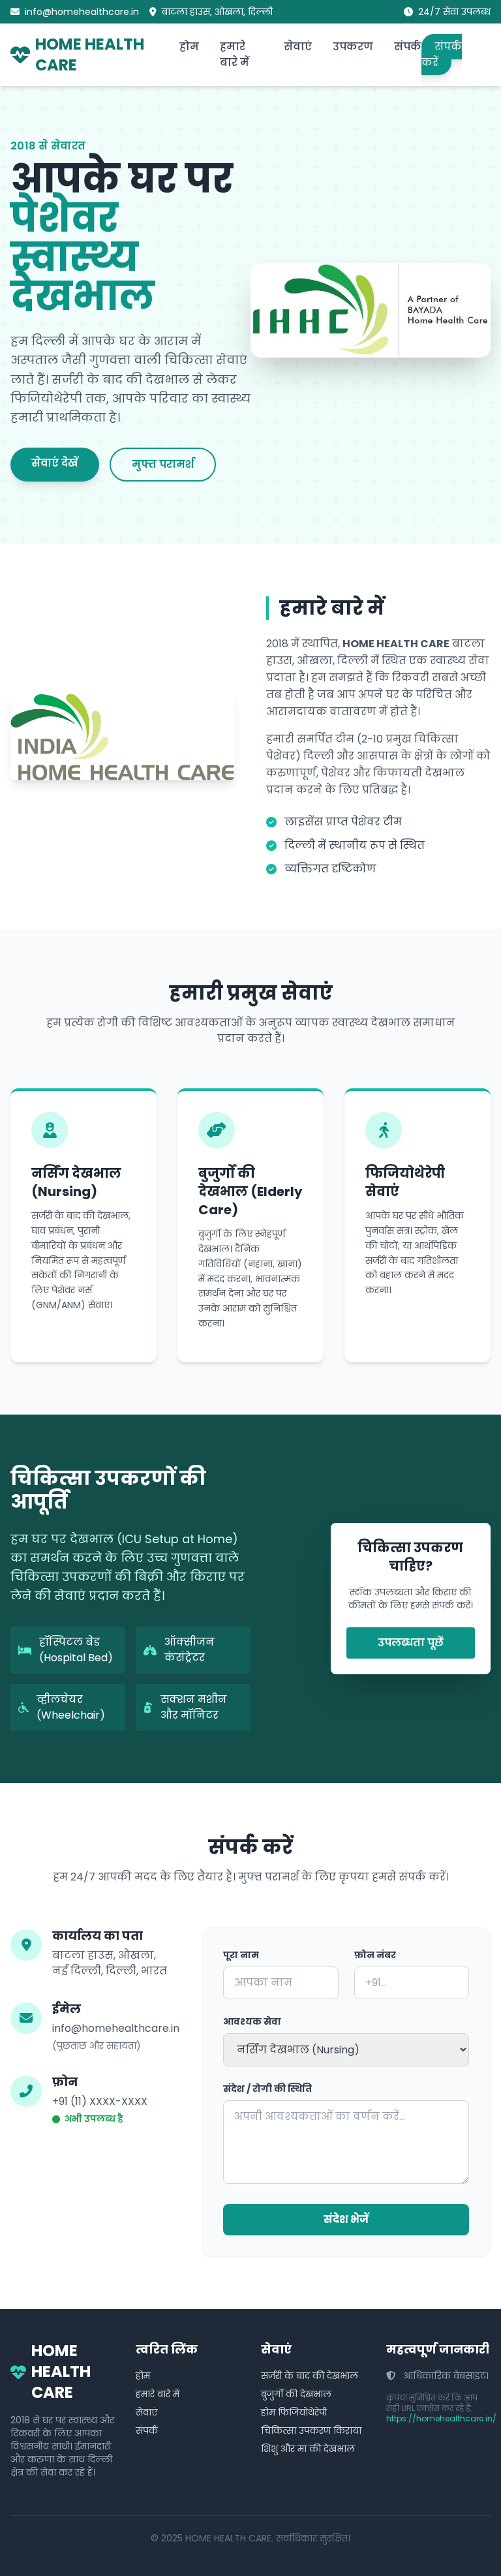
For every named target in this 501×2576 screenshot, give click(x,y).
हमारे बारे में (235, 54)
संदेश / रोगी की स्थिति (267, 2089)
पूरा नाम (241, 1955)
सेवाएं (298, 47)
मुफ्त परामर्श (163, 464)
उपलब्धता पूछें (411, 1643)
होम (189, 47)
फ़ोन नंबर (375, 1955)
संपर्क (408, 47)
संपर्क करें (442, 54)
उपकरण (353, 47)
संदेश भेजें (346, 2219)
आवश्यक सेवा (252, 2021)
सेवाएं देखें (55, 463)
